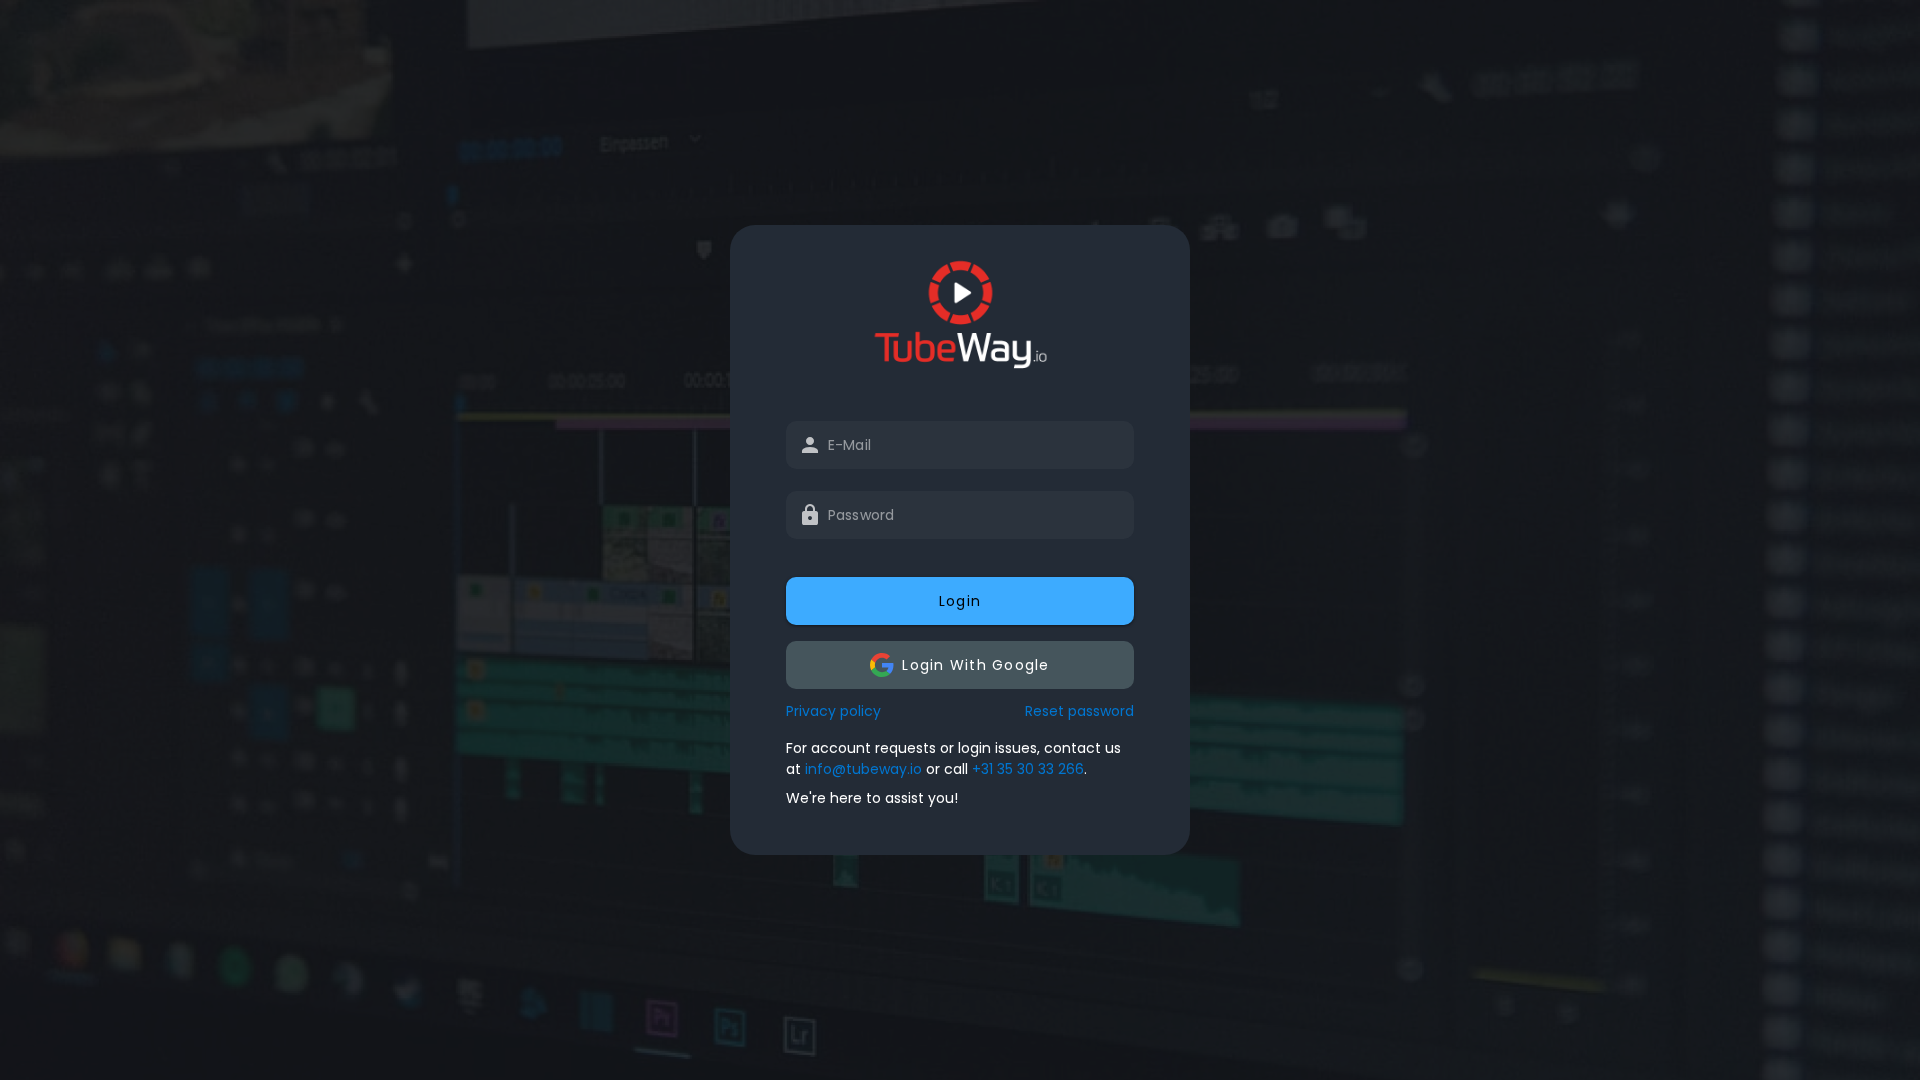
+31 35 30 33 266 (1028, 769)
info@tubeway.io (863, 769)
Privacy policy (833, 711)
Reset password (1079, 711)
